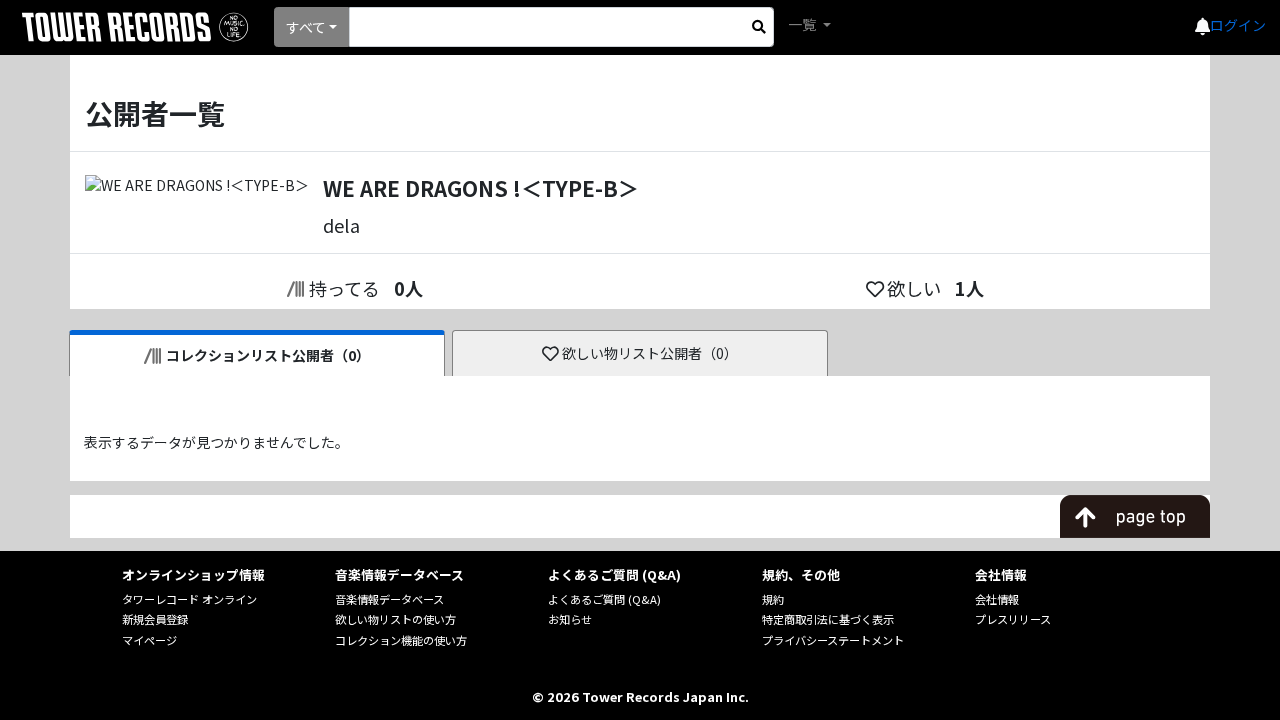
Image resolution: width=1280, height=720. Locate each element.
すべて (306, 27)
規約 (773, 599)
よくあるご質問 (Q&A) (604, 599)
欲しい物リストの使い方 (395, 619)
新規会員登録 (155, 619)
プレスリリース (1013, 619)
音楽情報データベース (389, 599)
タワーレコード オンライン (189, 599)
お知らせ (570, 619)
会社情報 (997, 599)
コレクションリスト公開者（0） (268, 355)
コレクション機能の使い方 (401, 640)
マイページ (149, 640)
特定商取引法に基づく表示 (828, 619)
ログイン (1238, 25)
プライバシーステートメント (833, 640)
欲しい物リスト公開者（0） (650, 353)
